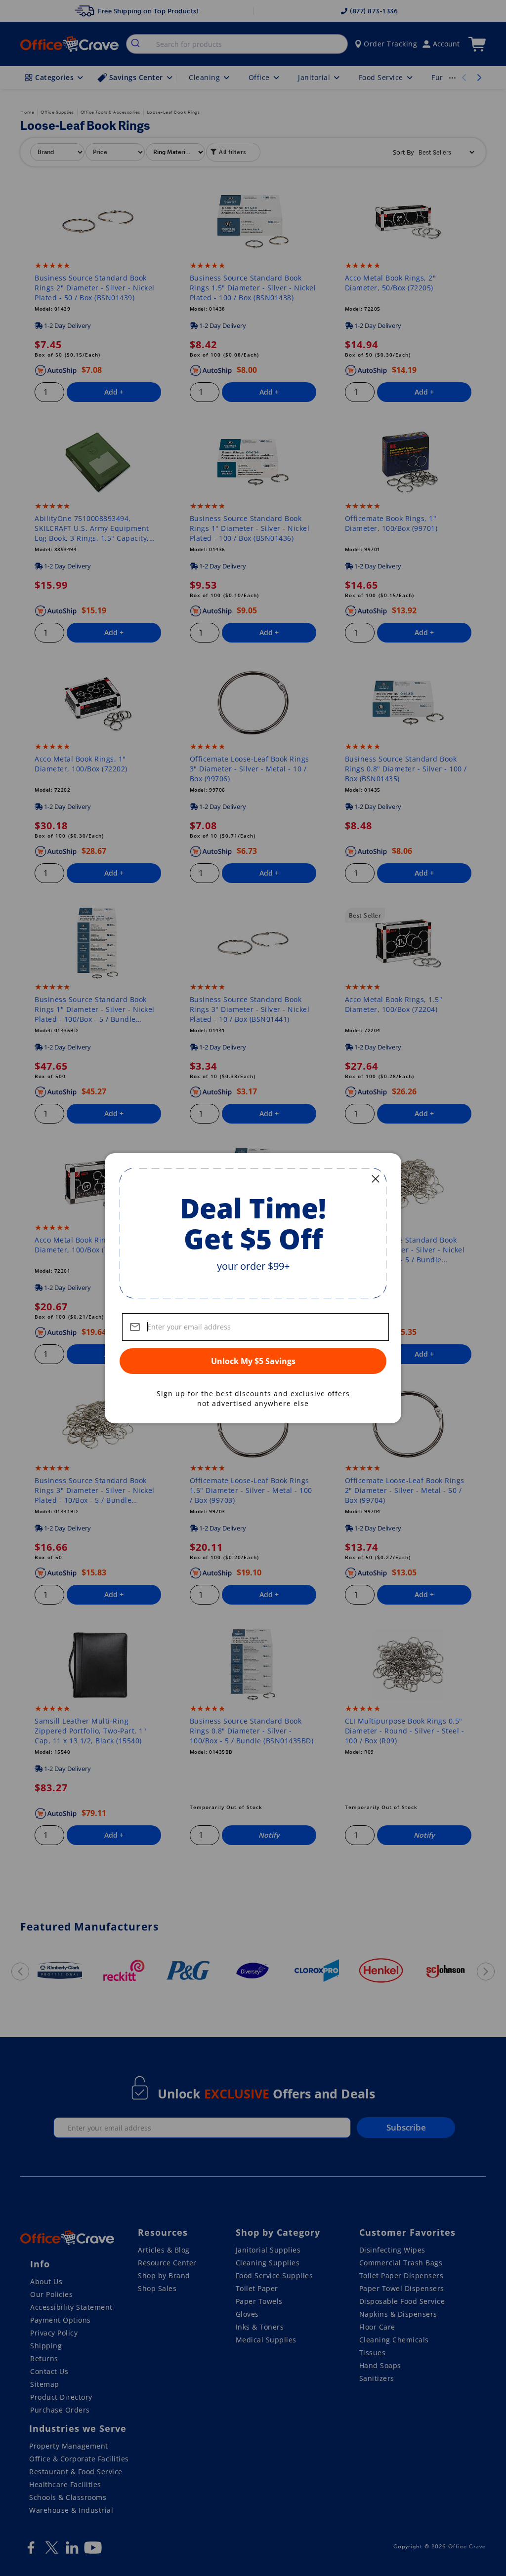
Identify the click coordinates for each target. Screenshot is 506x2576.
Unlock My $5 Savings (253, 1361)
